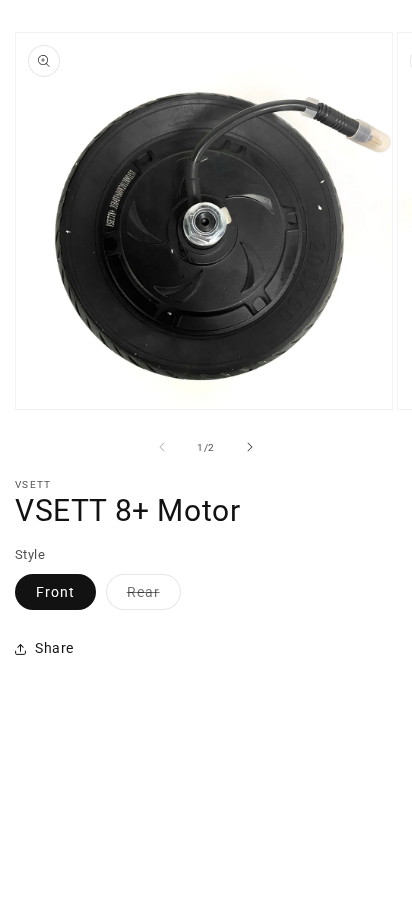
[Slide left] (162, 447)
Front (55, 592)
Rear (154, 596)
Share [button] (54, 648)
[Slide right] (250, 447)
